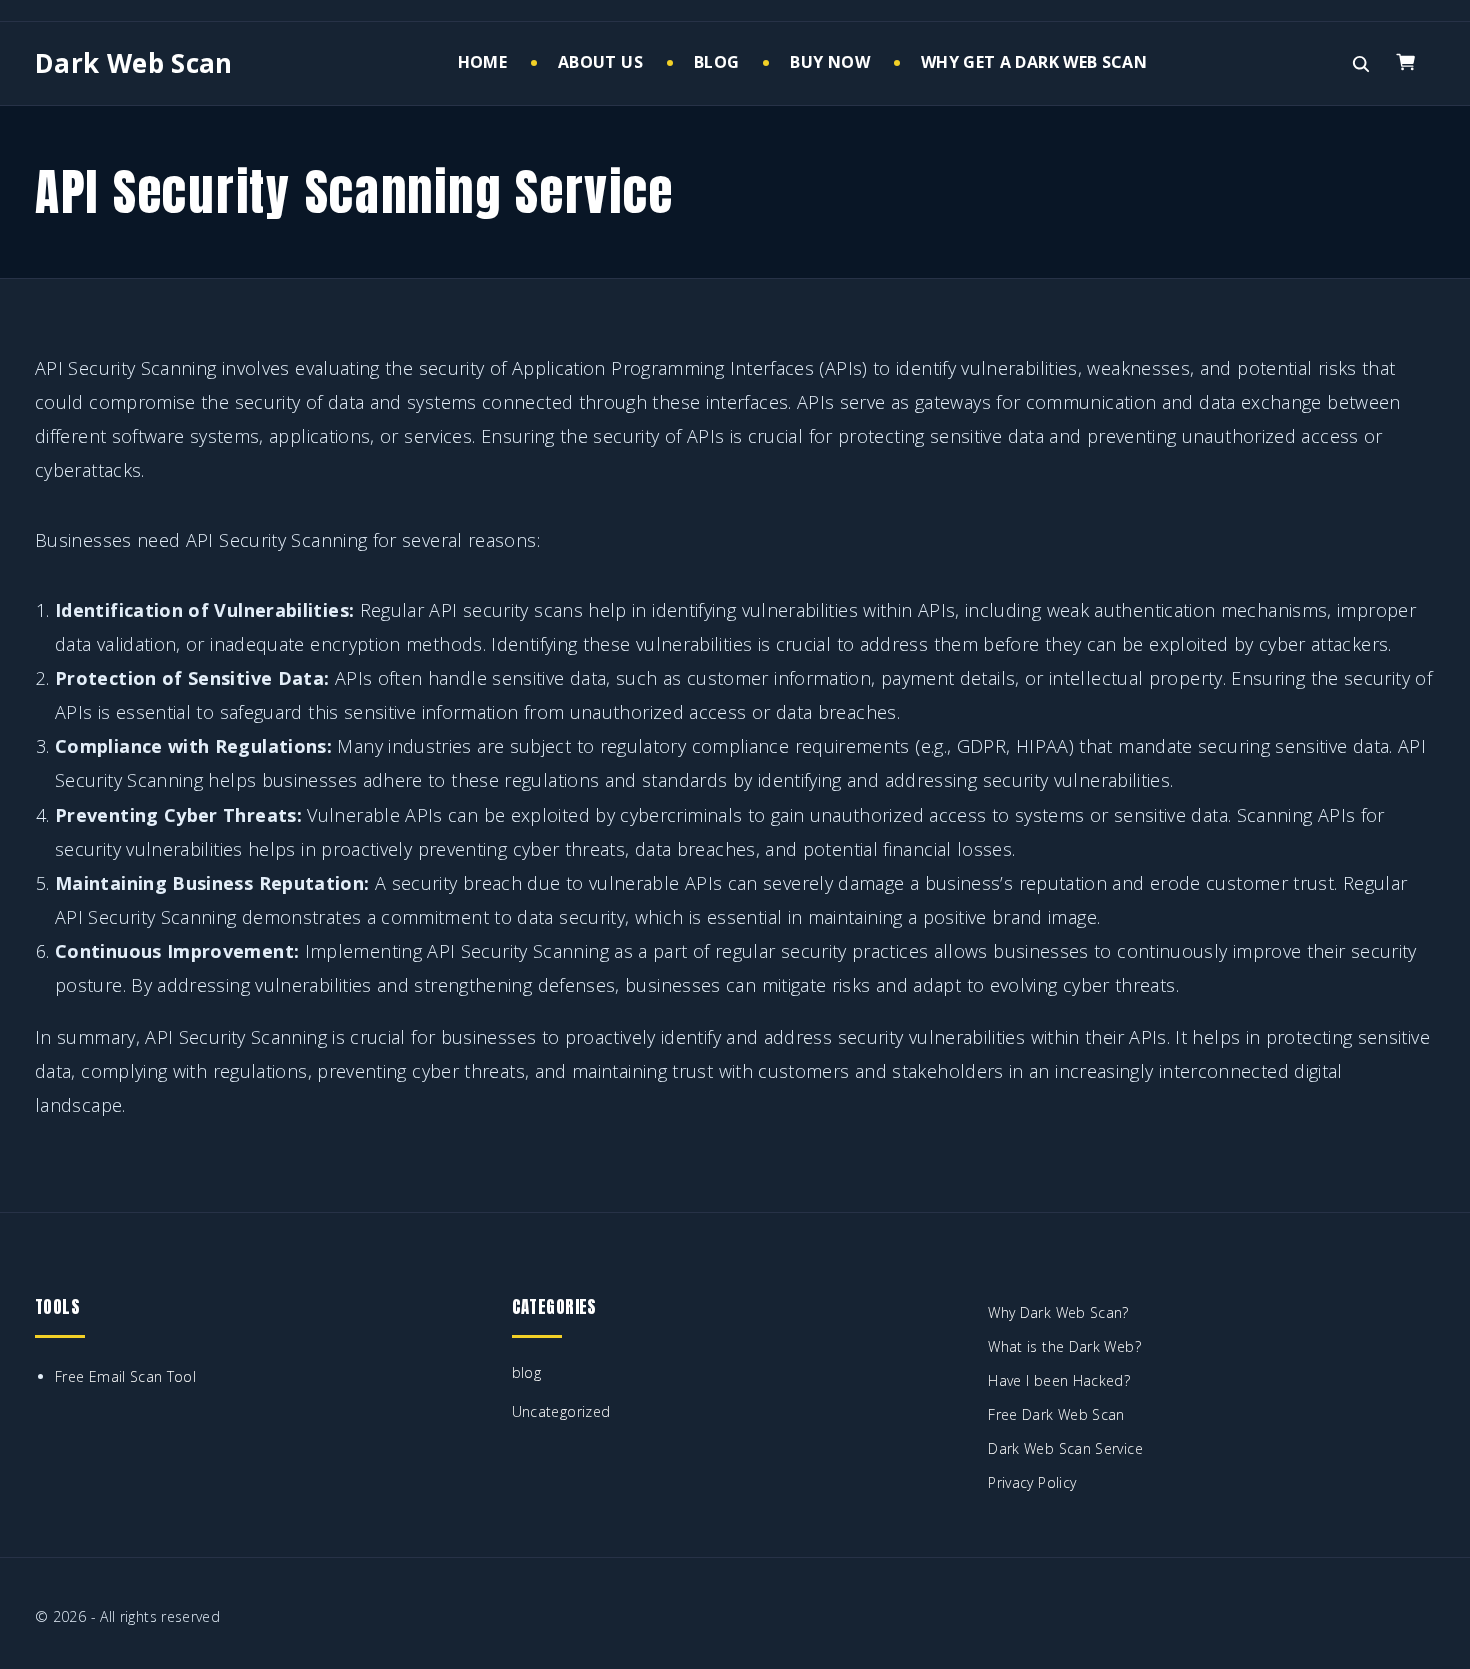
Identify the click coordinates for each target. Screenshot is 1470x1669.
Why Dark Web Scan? (1058, 1312)
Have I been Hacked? (1059, 1380)
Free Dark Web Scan (1056, 1414)
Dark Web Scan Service (1065, 1448)
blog (526, 1372)
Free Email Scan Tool (125, 1376)
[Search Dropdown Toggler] (1360, 64)
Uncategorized (561, 1411)
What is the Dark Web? (1064, 1346)
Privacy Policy (1032, 1482)
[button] (1409, 63)
